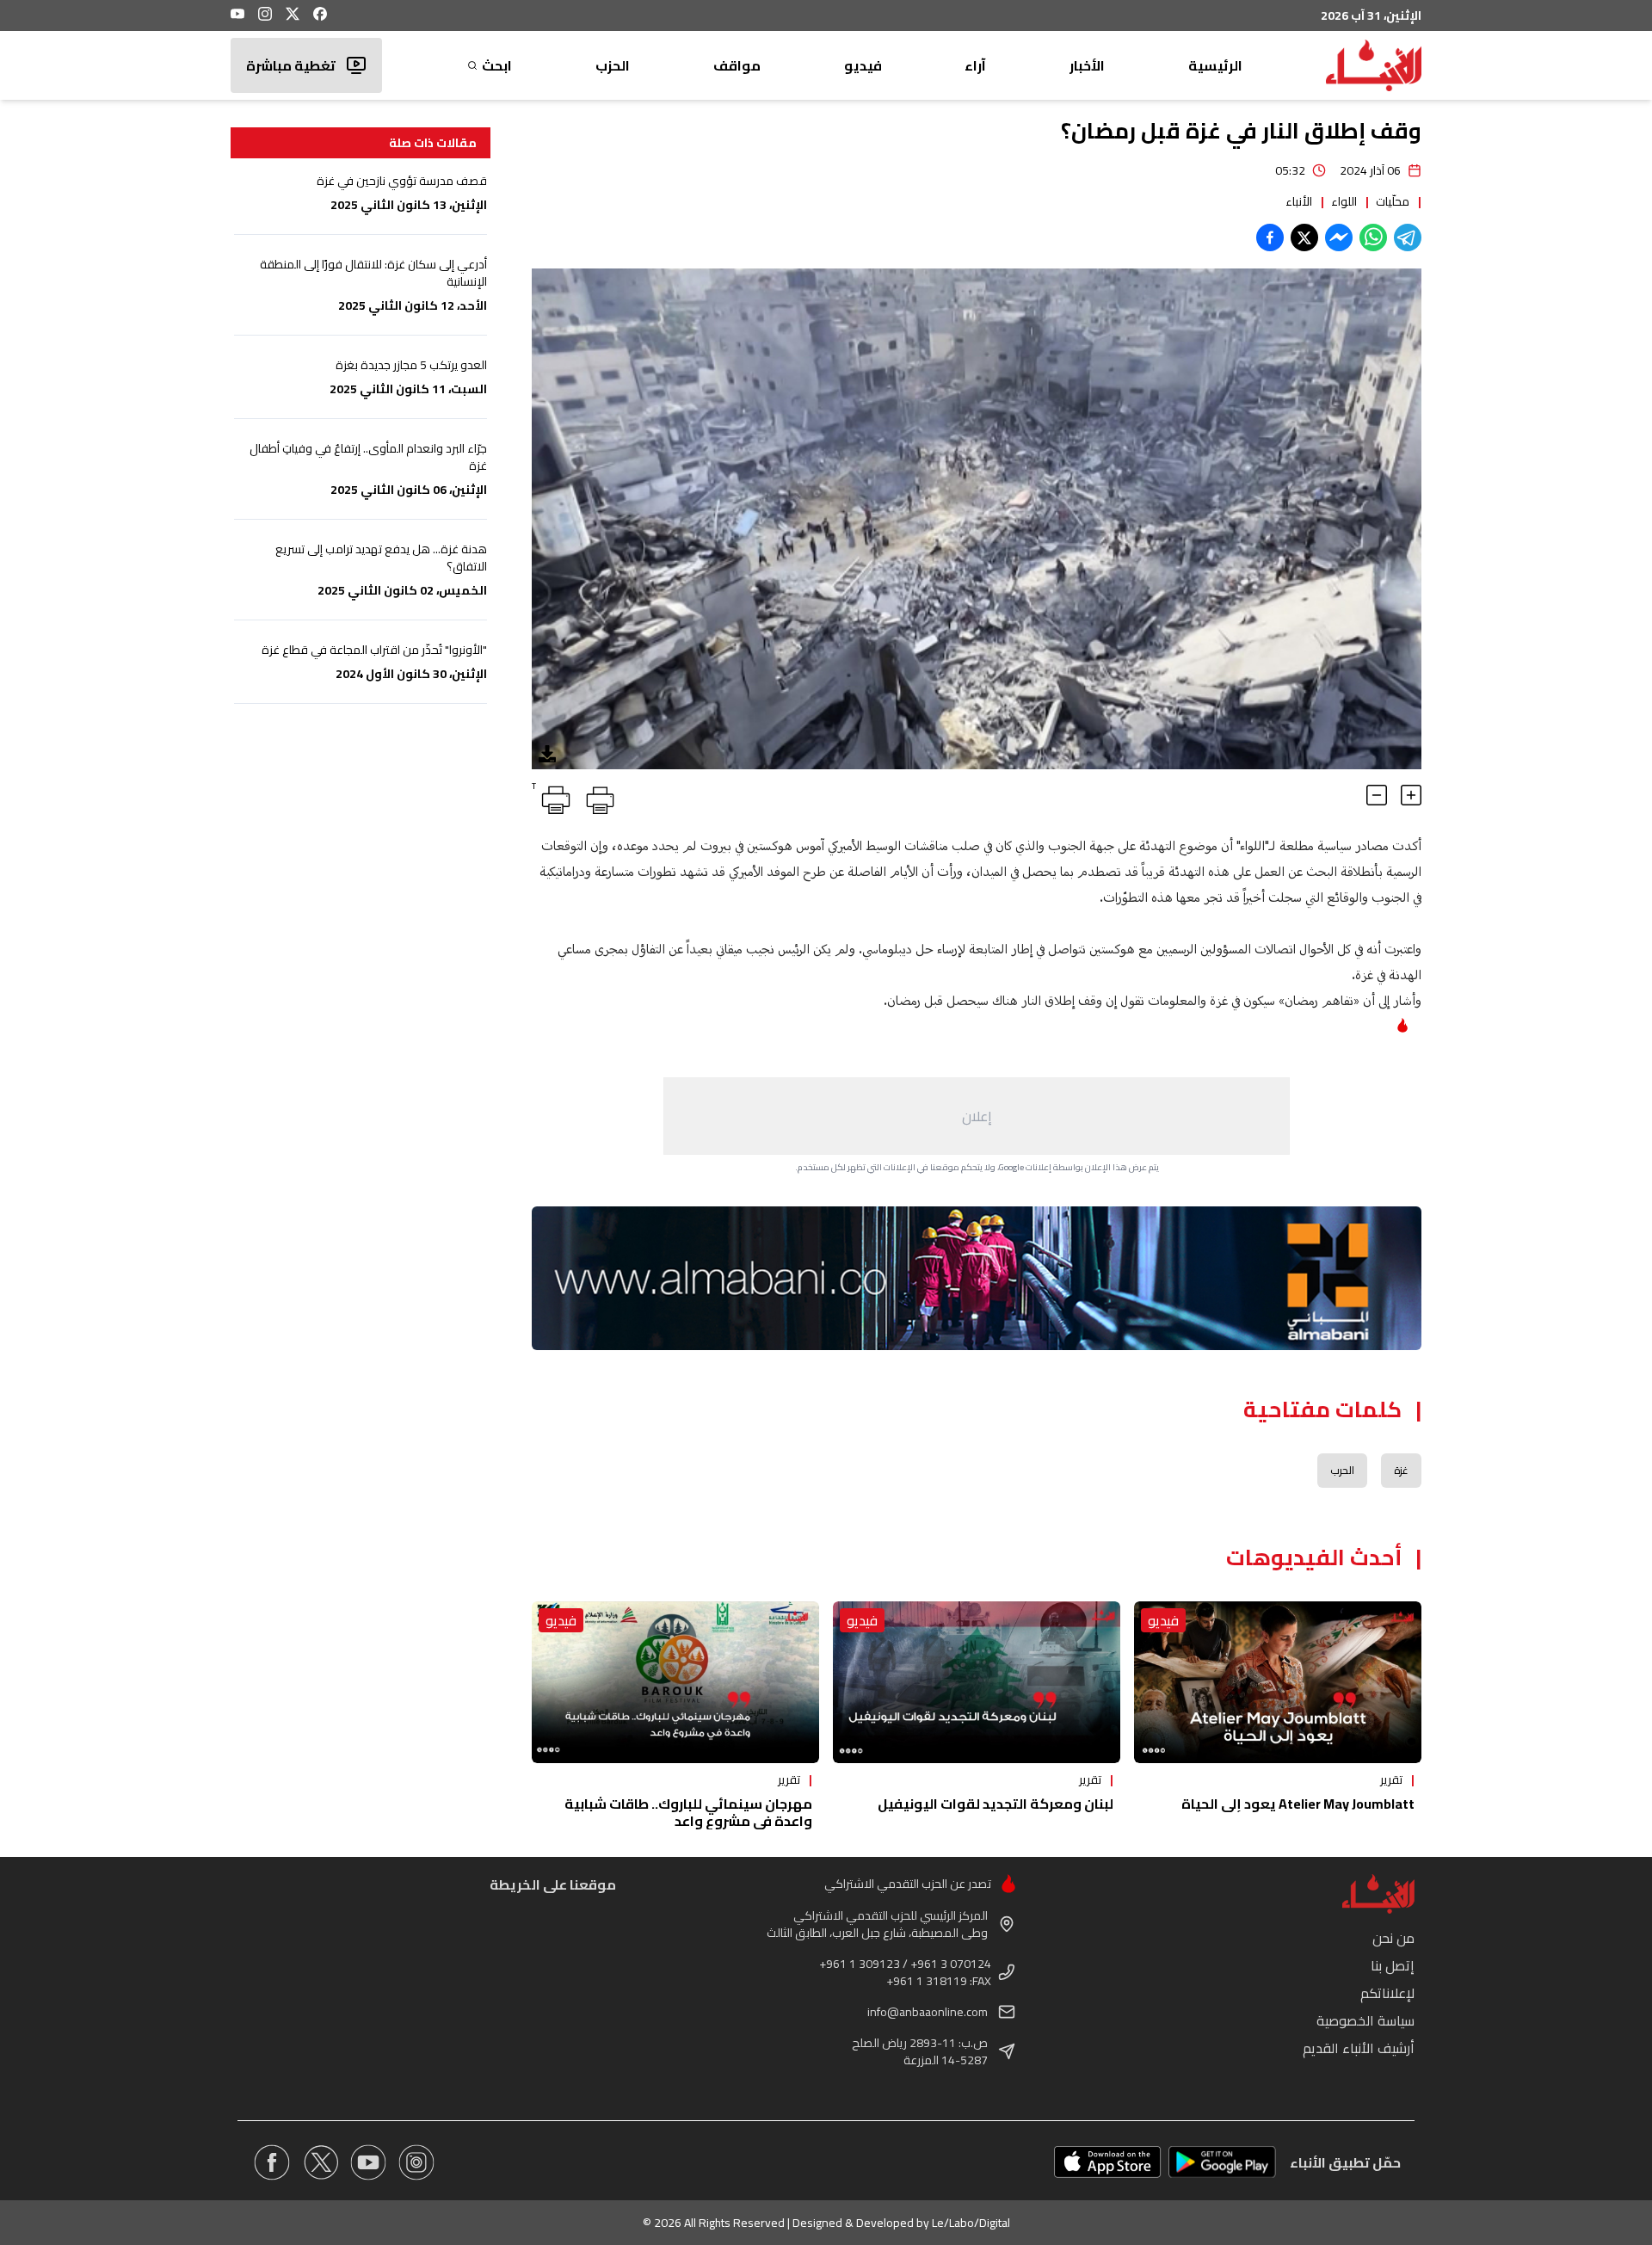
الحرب (1342, 1470)
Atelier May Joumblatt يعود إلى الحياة (1298, 1804)
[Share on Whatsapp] (1373, 237)
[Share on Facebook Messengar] (1339, 237)
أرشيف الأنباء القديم (1359, 2048)
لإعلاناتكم (1387, 1993)
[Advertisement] (977, 1116)
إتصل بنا (1393, 1965)
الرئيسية (1215, 65)
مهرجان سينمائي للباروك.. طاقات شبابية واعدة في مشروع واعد (688, 1812)
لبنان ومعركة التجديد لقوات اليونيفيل (996, 1804)
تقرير (1391, 1779)
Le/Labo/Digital (971, 2223)
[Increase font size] (1411, 795)
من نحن (1393, 1938)
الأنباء (1299, 201)
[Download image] (547, 754)
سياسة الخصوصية (1365, 2020)
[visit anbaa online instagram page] (416, 2162)
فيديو (863, 65)
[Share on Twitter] (1304, 237)
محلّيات (1393, 201)
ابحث (497, 65)
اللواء (1344, 201)
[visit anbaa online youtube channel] (368, 2162)
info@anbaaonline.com (928, 2012)
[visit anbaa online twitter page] (320, 2162)
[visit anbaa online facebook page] (272, 2162)
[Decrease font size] (1377, 795)
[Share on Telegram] (1408, 237)
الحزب (613, 65)
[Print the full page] (597, 797)
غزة (1401, 1470)
